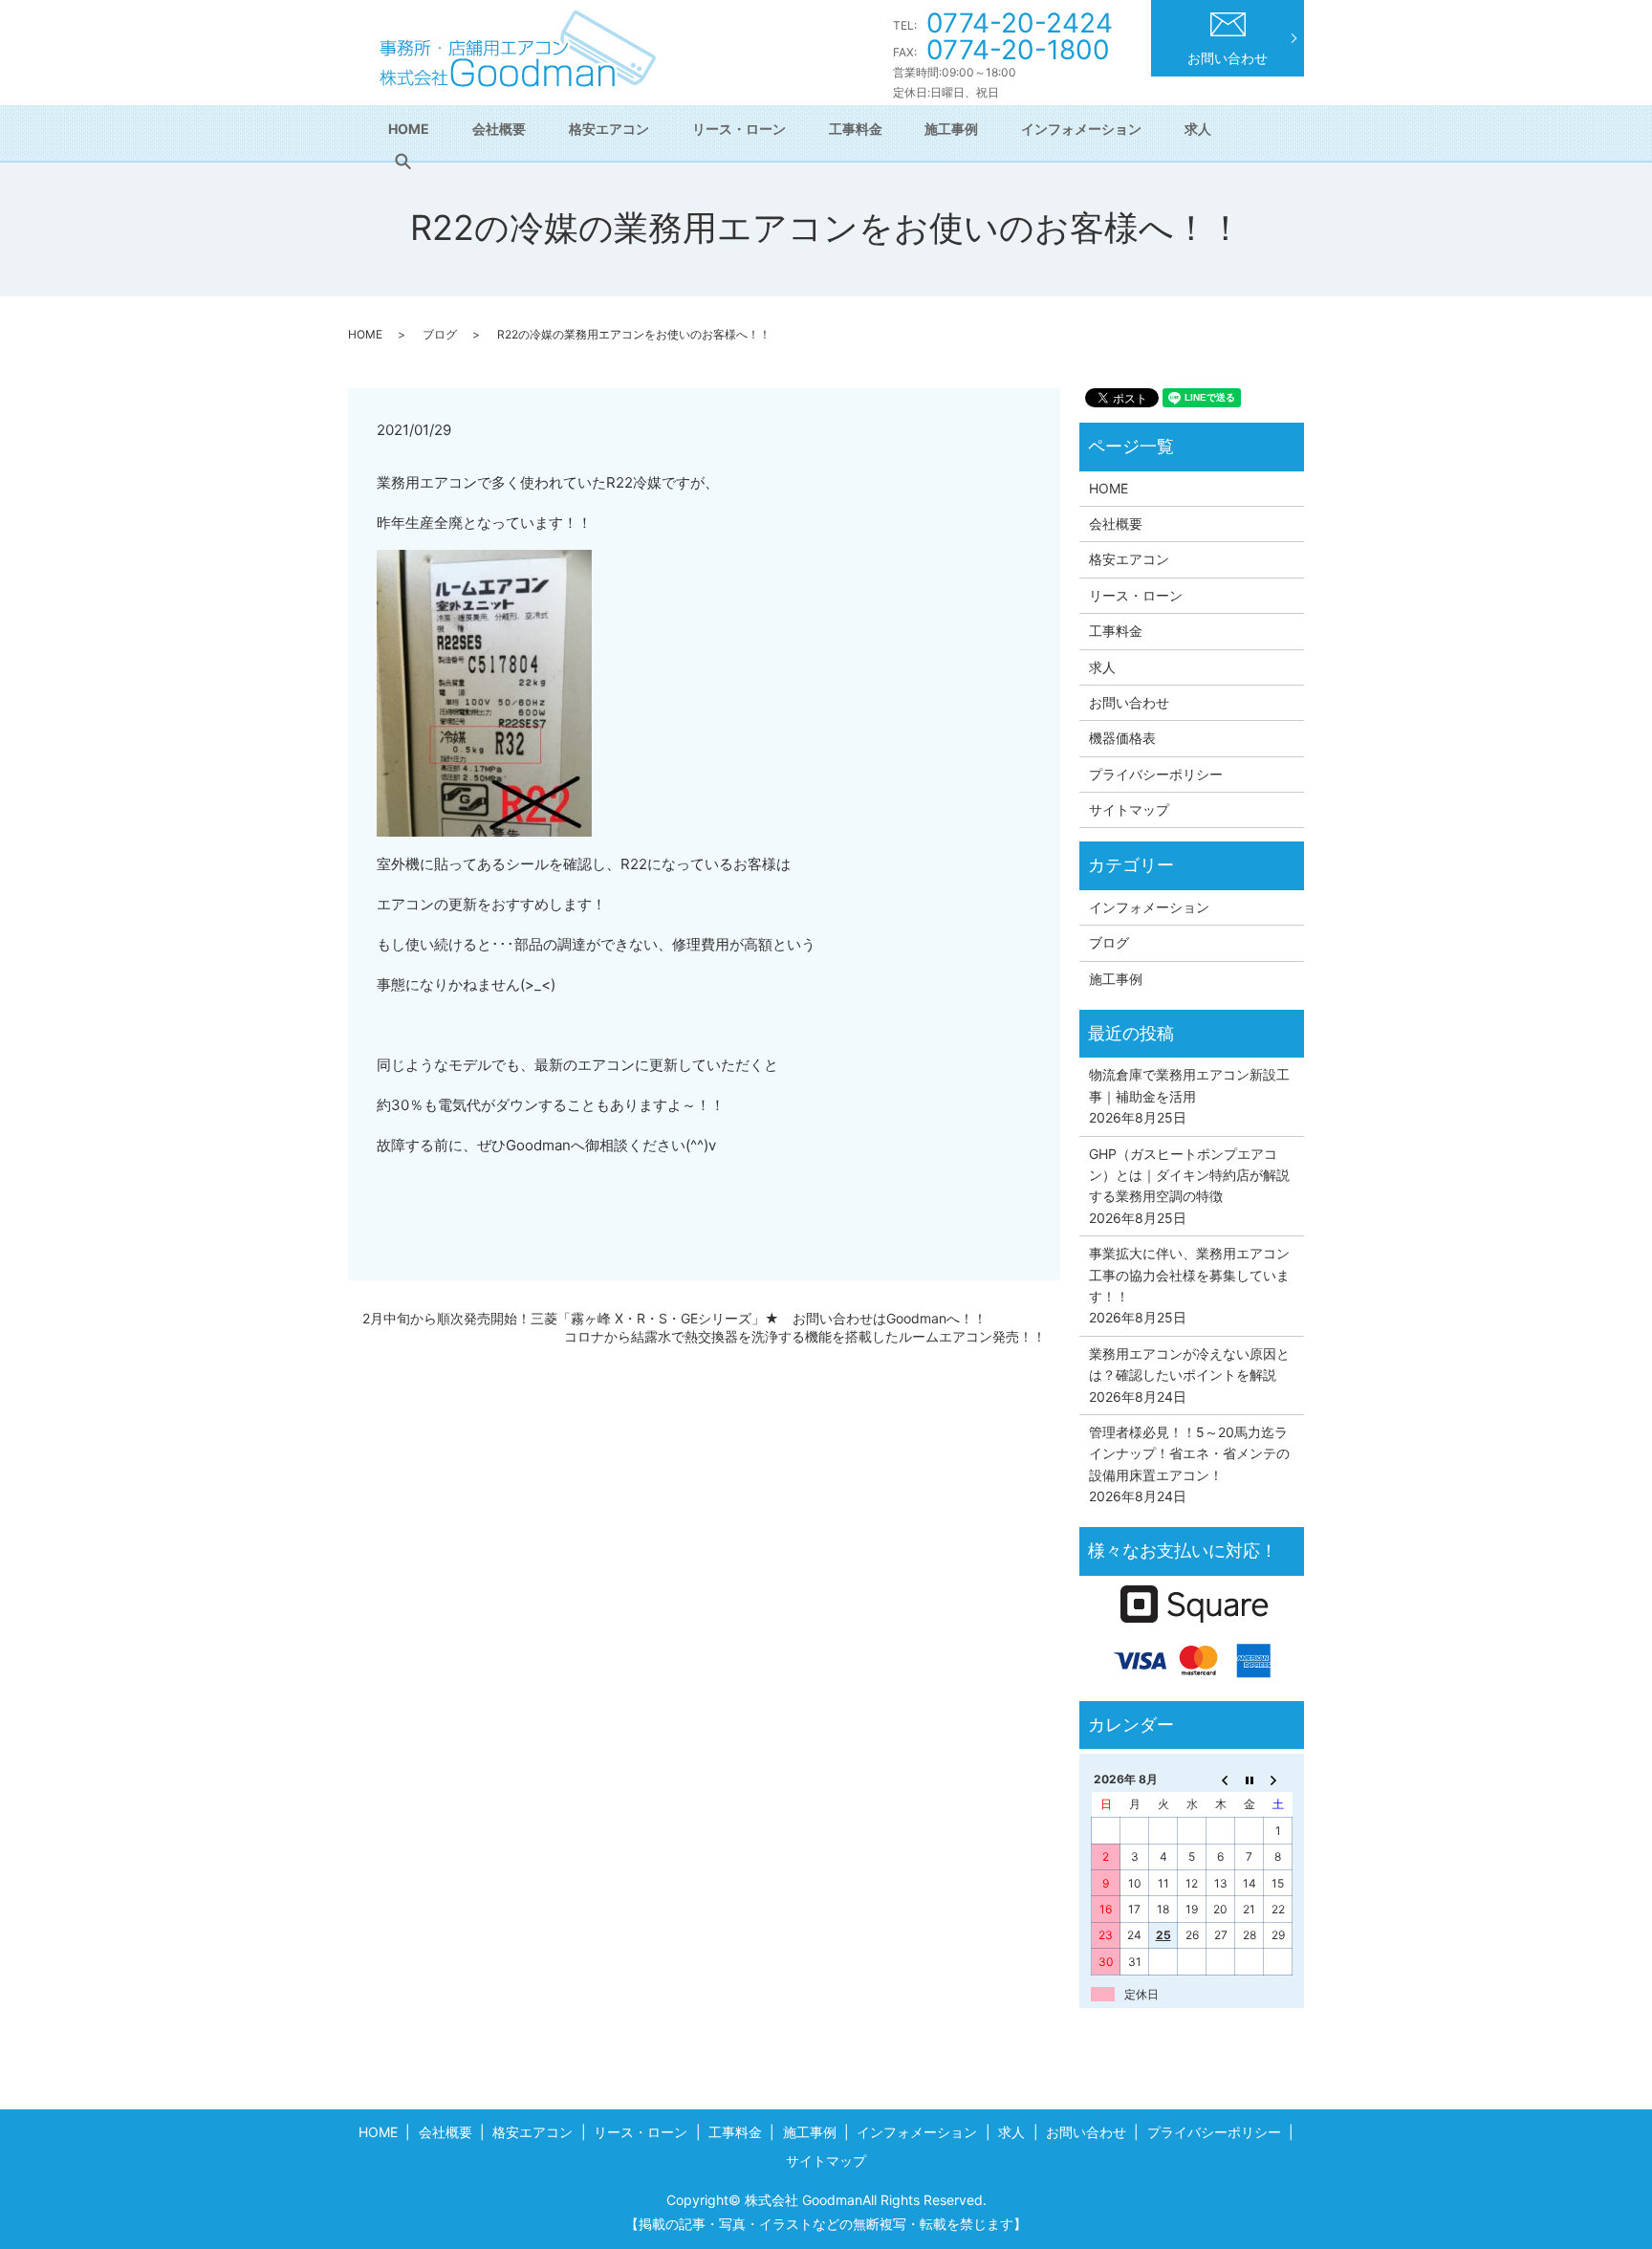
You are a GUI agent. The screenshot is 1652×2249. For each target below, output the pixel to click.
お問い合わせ (1228, 58)
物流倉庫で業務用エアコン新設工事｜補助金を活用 (1189, 1085)
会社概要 (499, 129)
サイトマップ (1129, 809)
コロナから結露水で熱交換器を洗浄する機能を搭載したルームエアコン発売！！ (805, 1336)
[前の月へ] (1221, 1780)
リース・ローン (739, 129)
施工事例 (951, 129)
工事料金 (856, 129)
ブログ (440, 334)
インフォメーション (1081, 129)
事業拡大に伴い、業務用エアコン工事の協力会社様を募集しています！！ (1189, 1275)
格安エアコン (609, 129)
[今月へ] (1250, 1780)
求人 (1198, 129)
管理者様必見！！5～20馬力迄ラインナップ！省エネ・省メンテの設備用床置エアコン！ (1189, 1453)
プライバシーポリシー (1156, 774)
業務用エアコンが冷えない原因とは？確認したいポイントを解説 (1189, 1364)
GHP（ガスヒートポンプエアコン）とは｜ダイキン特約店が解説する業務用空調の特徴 (1189, 1175)
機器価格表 (1122, 738)
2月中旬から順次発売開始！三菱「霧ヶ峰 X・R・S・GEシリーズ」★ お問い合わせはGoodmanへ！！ (674, 1318)
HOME (409, 129)
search (402, 162)
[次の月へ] (1278, 1780)
